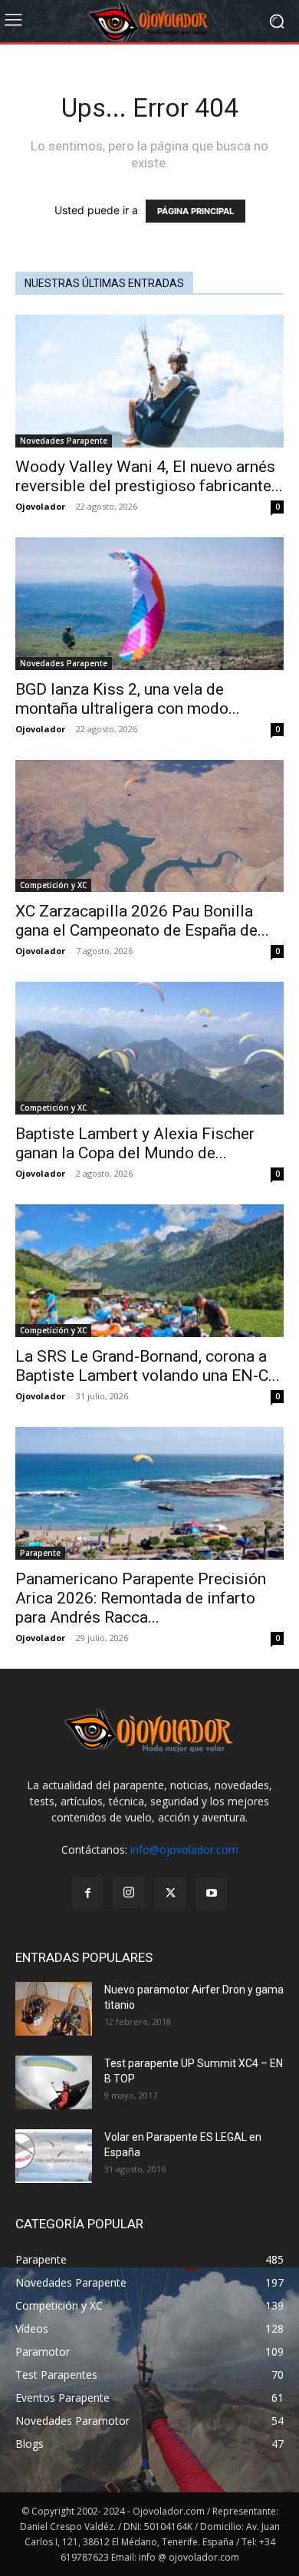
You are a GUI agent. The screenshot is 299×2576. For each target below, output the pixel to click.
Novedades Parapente (64, 441)
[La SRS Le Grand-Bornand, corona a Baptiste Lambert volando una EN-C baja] (149, 1271)
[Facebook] (87, 1894)
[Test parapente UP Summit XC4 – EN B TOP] (54, 2082)
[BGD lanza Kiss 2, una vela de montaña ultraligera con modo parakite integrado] (149, 604)
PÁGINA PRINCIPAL (195, 211)
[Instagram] (129, 1893)
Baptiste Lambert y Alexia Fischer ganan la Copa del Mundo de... (135, 1143)
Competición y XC (53, 885)
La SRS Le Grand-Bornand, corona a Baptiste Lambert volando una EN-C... (148, 1366)
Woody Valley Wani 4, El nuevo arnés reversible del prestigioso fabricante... (149, 476)
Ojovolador (40, 506)
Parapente (40, 1553)
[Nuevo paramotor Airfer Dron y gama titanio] (54, 2009)
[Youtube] (212, 1894)
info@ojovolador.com (184, 1849)
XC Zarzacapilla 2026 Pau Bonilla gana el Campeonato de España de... (142, 921)
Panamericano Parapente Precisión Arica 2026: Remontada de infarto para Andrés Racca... (141, 1598)
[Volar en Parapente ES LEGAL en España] (54, 2156)
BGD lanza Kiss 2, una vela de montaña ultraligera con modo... (128, 699)
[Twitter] (170, 1894)
